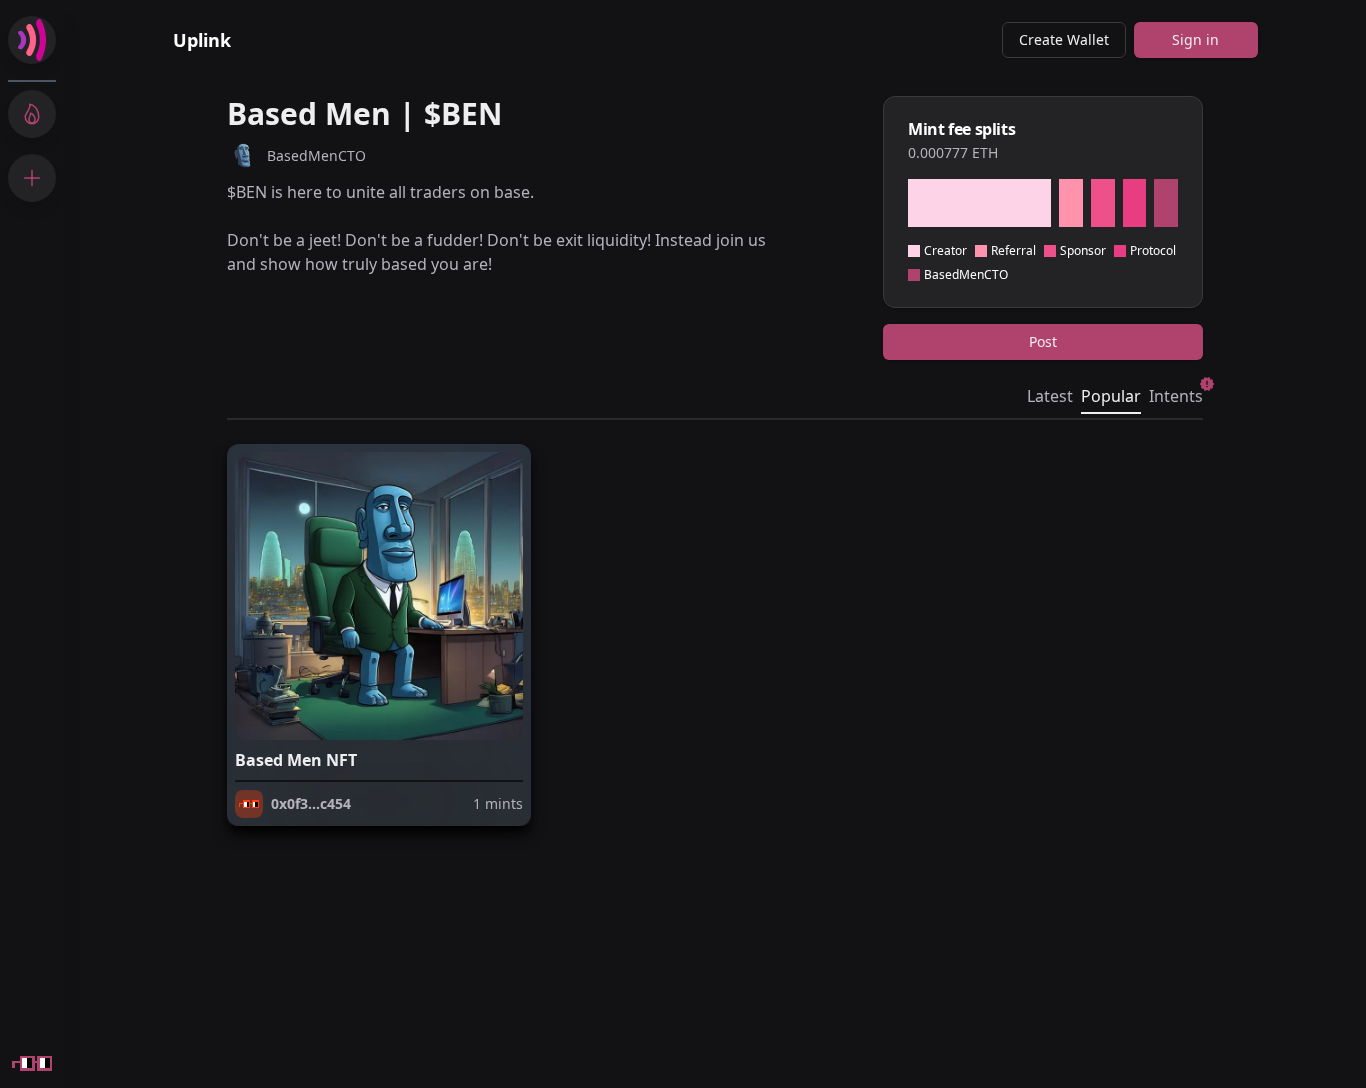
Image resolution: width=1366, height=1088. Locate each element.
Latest (1050, 396)
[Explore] (32, 114)
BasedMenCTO (316, 155)
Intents (1176, 396)
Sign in (1195, 39)
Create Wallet (1064, 39)
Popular (1111, 396)
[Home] (32, 40)
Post (1043, 341)
